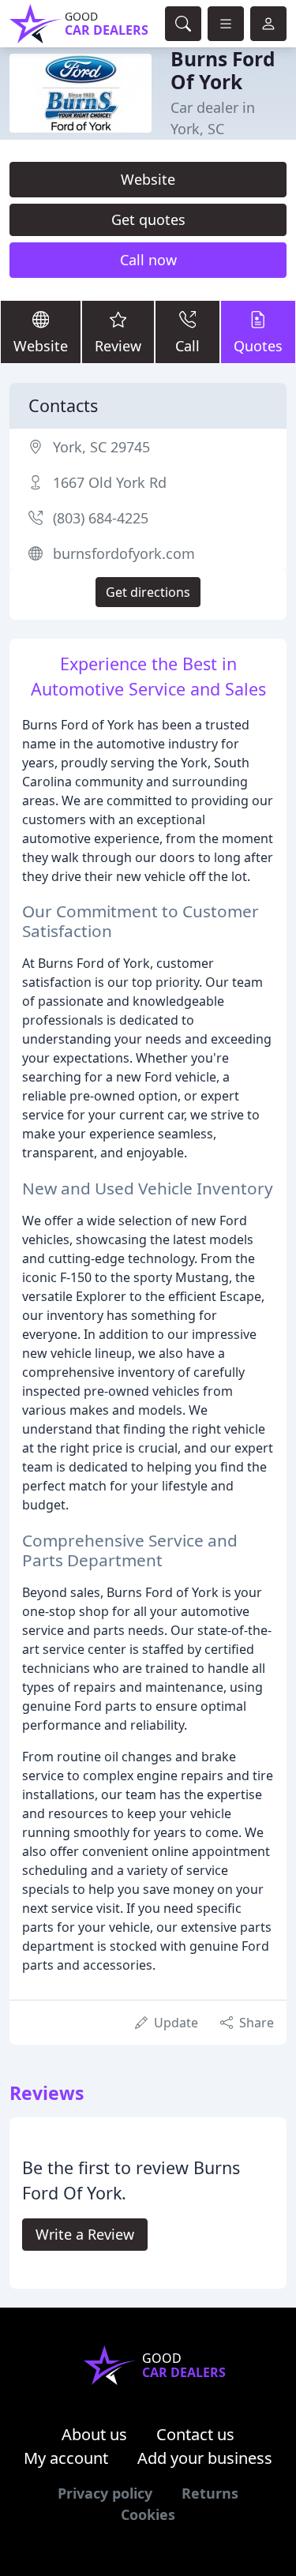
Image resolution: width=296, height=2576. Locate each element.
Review (118, 346)
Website (148, 179)
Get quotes (148, 219)
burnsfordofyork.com (124, 553)
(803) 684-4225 (101, 518)
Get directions (148, 592)
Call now (148, 260)
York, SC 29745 (101, 447)
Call (187, 346)
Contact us (195, 2434)
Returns (210, 2493)
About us (94, 2434)
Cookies (148, 2514)
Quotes (258, 346)
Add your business (205, 2458)
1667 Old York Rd (110, 482)
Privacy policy (105, 2493)
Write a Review (85, 2234)
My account (66, 2458)
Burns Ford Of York (223, 70)
